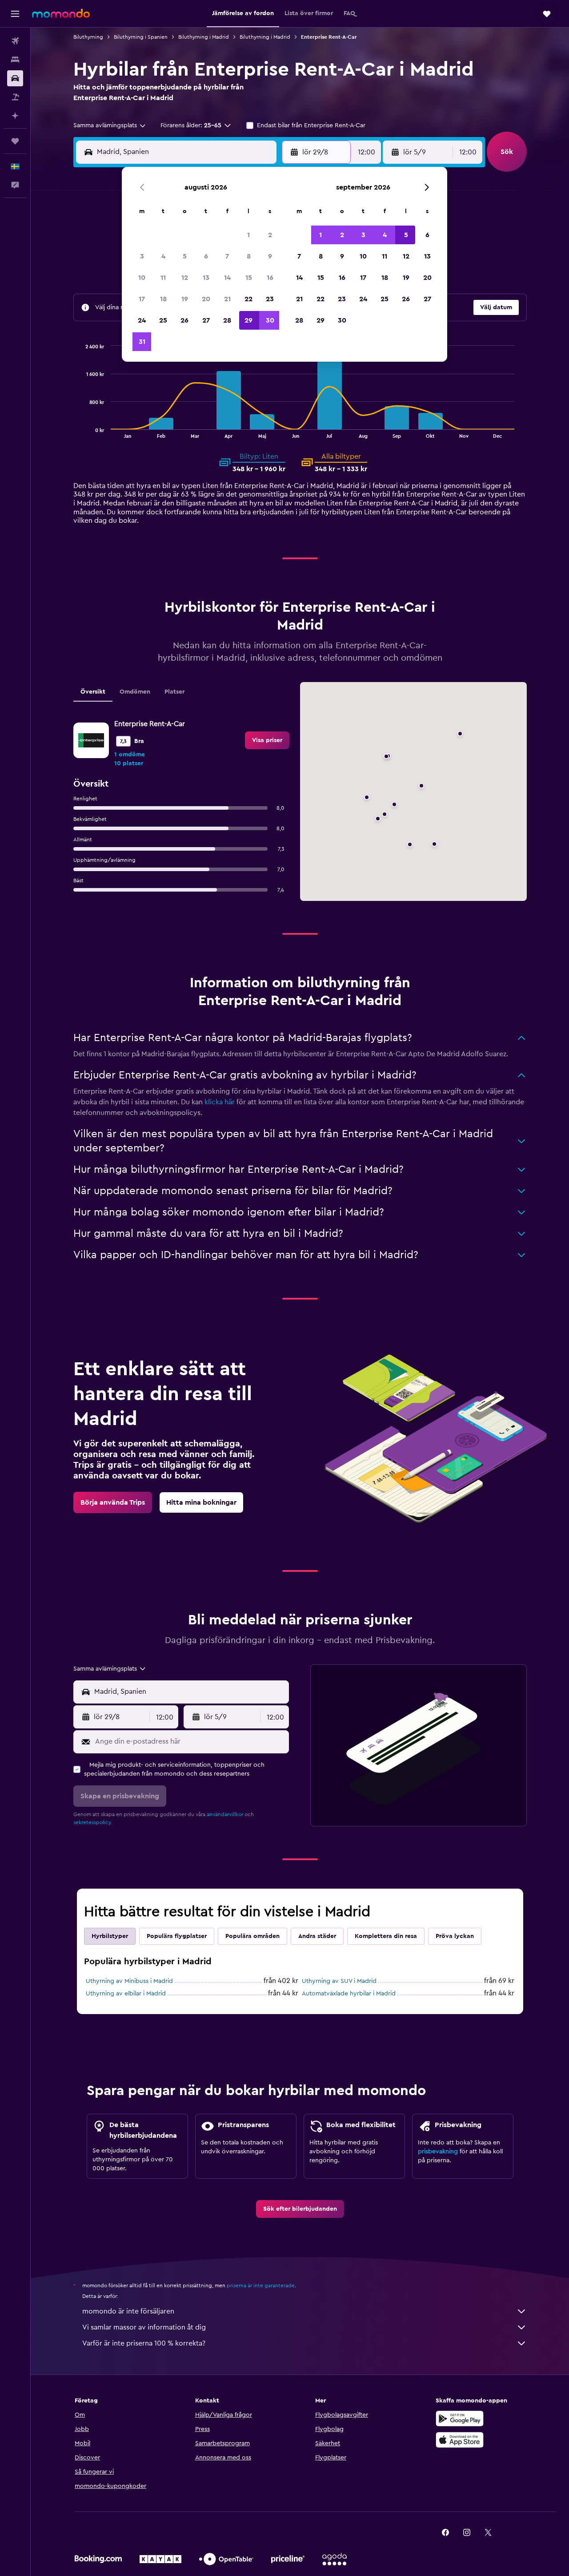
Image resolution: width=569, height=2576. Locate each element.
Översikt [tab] (93, 692)
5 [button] (185, 256)
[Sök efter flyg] (15, 41)
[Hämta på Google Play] (460, 2419)
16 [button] (270, 278)
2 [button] (270, 235)
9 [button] (270, 256)
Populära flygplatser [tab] (177, 1936)
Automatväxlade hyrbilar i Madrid (349, 1994)
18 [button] (163, 299)
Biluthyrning (88, 37)
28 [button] (227, 320)
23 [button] (270, 299)
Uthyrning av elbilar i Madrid (126, 1994)
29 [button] (248, 320)
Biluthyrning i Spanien (141, 37)
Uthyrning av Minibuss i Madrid (129, 1981)
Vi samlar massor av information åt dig (144, 2327)
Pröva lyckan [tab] (455, 1936)
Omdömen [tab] (135, 692)
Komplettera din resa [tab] (386, 1936)
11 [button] (163, 278)
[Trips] (15, 141)
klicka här (220, 1102)
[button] (15, 14)
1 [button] (248, 235)
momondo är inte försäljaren (128, 2311)
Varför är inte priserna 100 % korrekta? (144, 2343)
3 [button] (142, 256)
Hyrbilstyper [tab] (110, 1936)
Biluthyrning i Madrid (204, 37)
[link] (267, 740)
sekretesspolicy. (93, 1822)
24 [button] (142, 320)
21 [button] (227, 299)
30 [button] (270, 320)
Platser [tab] (174, 692)
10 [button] (142, 278)
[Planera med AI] (15, 116)
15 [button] (249, 278)
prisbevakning (438, 2152)
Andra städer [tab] (317, 1936)
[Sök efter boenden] (15, 60)
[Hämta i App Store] (460, 2440)
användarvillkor (225, 1814)
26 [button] (184, 320)
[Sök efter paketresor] (15, 97)
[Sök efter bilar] (15, 78)
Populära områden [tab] (252, 1936)
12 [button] (185, 278)
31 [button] (142, 342)
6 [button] (206, 256)
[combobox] (110, 125)
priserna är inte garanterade (261, 2285)
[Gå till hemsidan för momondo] (61, 13)
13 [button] (206, 278)
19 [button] (185, 299)
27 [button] (206, 320)
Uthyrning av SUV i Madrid (339, 1981)
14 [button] (227, 278)
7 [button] (227, 256)
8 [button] (249, 256)
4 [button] (163, 256)
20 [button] (206, 299)
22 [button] (248, 299)
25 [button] (163, 320)
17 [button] (142, 299)
